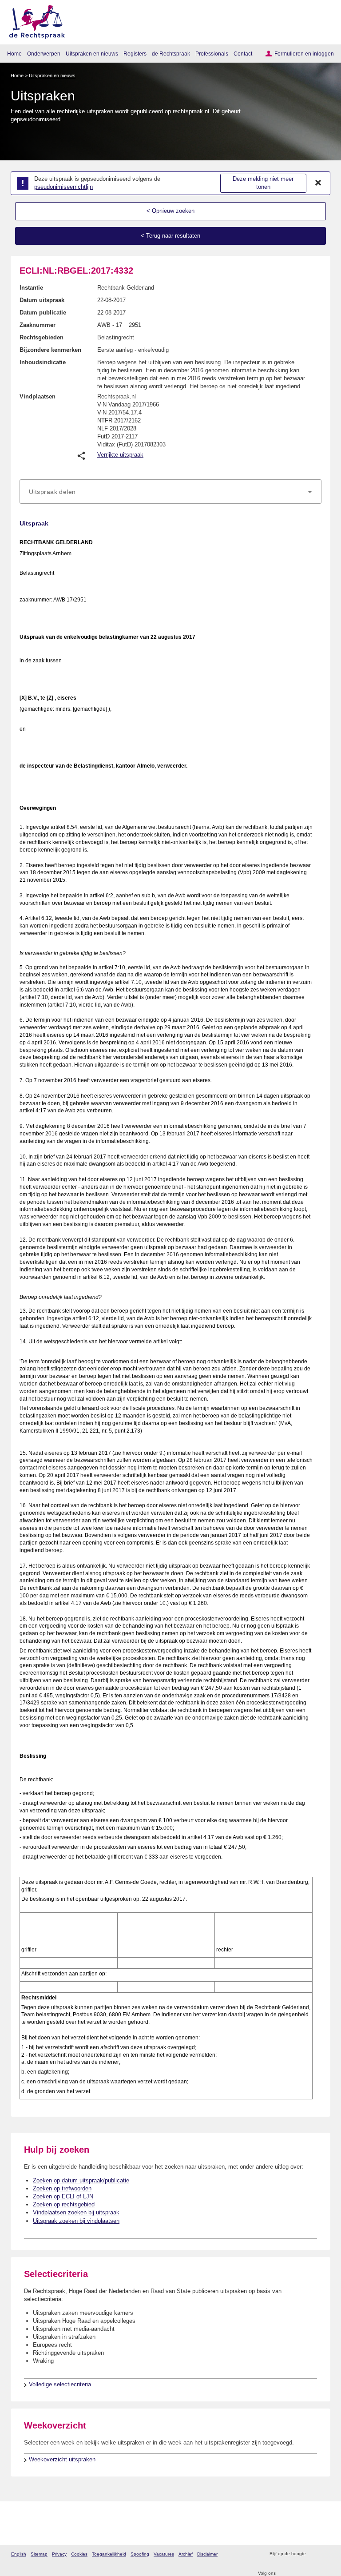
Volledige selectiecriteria (60, 2384)
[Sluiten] (318, 183)
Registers (135, 54)
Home (14, 54)
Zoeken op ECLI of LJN (63, 2196)
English (19, 2554)
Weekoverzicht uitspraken (62, 2459)
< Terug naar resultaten (170, 236)
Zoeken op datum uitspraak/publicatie (81, 2180)
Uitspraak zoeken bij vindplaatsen (76, 2221)
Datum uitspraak (42, 300)
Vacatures (164, 2554)
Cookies (79, 2554)
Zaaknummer (38, 325)
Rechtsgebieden (42, 337)
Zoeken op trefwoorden (62, 2188)
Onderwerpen (44, 54)
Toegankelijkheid (109, 2554)
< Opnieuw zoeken (170, 211)
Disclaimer (207, 2554)
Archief (186, 2554)
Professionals (212, 54)
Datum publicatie (43, 313)
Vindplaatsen (38, 396)
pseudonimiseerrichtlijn (63, 187)
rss (314, 2554)
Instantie (31, 288)
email (325, 2554)
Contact (243, 54)
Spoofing (140, 2554)
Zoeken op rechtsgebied (64, 2204)
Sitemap (39, 2554)
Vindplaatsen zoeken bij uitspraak (76, 2212)
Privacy (59, 2554)
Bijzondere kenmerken (50, 350)
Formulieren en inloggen (304, 54)
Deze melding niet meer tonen (263, 183)
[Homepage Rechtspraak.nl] (34, 20)
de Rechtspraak (171, 54)
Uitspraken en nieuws (92, 54)
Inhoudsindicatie (43, 362)
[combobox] (170, 492)
